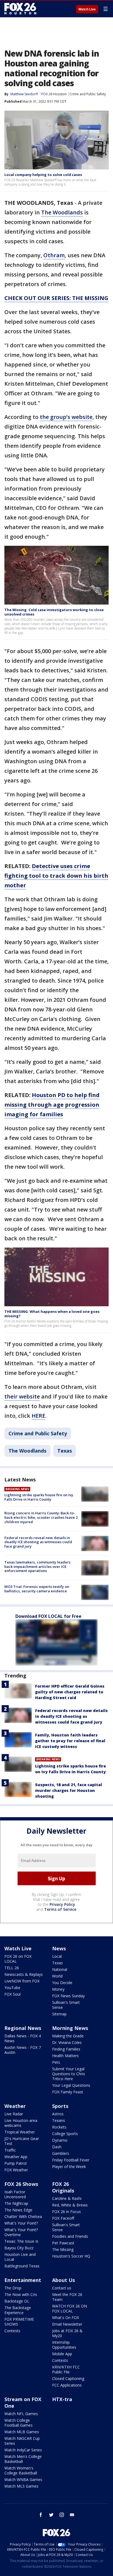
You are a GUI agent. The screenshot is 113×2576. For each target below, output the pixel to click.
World (57, 1976)
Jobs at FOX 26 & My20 (67, 2333)
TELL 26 (12, 1968)
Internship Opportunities (64, 2345)
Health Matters (65, 2056)
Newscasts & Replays (24, 1974)
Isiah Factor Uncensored (15, 2194)
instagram (62, 2515)
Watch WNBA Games (23, 2479)
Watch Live (87, 9)
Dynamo (60, 2140)
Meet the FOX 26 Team (67, 2297)
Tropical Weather (20, 2132)
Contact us (62, 2288)
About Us (63, 2280)
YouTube (12, 1988)
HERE (38, 1416)
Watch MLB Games (22, 2432)
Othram (54, 255)
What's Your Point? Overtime (21, 2232)
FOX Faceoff (63, 2218)
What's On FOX (66, 2318)
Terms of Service (60, 1909)
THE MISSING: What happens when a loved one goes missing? (52, 1314)
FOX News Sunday (68, 1996)
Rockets (59, 2127)
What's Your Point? (21, 2223)
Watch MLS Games (21, 2486)
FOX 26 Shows (21, 2184)
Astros (58, 2114)
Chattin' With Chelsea (23, 2216)
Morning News (70, 2028)
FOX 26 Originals (63, 2187)
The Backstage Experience (18, 2310)
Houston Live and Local (20, 2257)
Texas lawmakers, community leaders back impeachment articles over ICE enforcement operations (37, 1566)
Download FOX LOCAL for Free (48, 1616)
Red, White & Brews (70, 2205)
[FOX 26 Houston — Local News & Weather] (20, 9)
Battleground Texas (22, 2266)
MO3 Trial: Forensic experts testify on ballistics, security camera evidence (37, 1589)
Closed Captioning (68, 2378)
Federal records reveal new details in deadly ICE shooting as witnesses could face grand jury (38, 1542)
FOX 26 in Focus (67, 2212)
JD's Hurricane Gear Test (22, 2141)
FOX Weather (16, 2170)
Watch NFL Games (21, 2414)
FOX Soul (12, 1994)
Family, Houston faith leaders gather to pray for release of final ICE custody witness (70, 1741)
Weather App (16, 2157)
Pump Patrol (15, 2163)
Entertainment (23, 2280)
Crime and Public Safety (88, 94)
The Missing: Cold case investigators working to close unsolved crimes (54, 612)
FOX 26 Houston (54, 94)
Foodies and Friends (70, 2236)
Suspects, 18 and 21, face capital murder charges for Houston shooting (69, 1790)
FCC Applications (67, 2385)
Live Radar (14, 2114)
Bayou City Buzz (19, 2248)
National (60, 1969)
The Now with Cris (21, 2294)
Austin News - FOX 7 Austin (23, 2050)
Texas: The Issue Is (21, 2241)
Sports (60, 2106)
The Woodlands (62, 212)
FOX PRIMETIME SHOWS (19, 2322)
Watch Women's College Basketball (21, 2470)
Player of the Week (69, 2167)
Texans (59, 2120)
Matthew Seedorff (24, 94)
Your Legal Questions (71, 2085)
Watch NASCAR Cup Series (22, 2441)
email (72, 2515)
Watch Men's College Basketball (23, 2459)
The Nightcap (16, 2203)
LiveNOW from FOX (22, 1981)
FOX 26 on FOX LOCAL (18, 1959)
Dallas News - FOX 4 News (23, 2038)
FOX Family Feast (68, 2092)
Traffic (10, 2150)
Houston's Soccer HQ (71, 2256)
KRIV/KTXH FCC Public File (66, 2369)
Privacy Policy (62, 1904)
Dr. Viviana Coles (67, 2042)
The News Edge (18, 2210)
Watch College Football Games (19, 2423)
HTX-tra (62, 2399)
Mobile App (62, 2354)
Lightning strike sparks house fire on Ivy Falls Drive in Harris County (39, 1497)
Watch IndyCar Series (23, 2450)
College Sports (65, 2134)
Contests (12, 2331)
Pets (56, 2062)
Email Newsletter (67, 2324)
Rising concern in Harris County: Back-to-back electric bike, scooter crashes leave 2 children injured (41, 1517)
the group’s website (66, 417)
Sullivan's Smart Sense (66, 2005)
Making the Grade (68, 2036)
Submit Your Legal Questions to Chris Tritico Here (69, 2074)
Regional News (23, 2028)
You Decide (62, 1983)
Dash (57, 2147)
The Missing (63, 2249)
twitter (51, 2515)
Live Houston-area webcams (21, 2123)
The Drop (13, 2288)
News (59, 1948)
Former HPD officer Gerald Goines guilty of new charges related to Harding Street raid (70, 1692)
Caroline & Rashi (67, 2198)
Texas (65, 1451)
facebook (41, 2515)
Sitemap (59, 2014)
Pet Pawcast (63, 2243)
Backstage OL (17, 2301)
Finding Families (66, 2049)
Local (57, 1956)
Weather (15, 2106)
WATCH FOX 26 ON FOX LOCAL (70, 2308)
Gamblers (61, 2153)
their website (22, 1396)
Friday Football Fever (71, 2160)
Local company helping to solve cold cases (43, 175)
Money (58, 1989)
